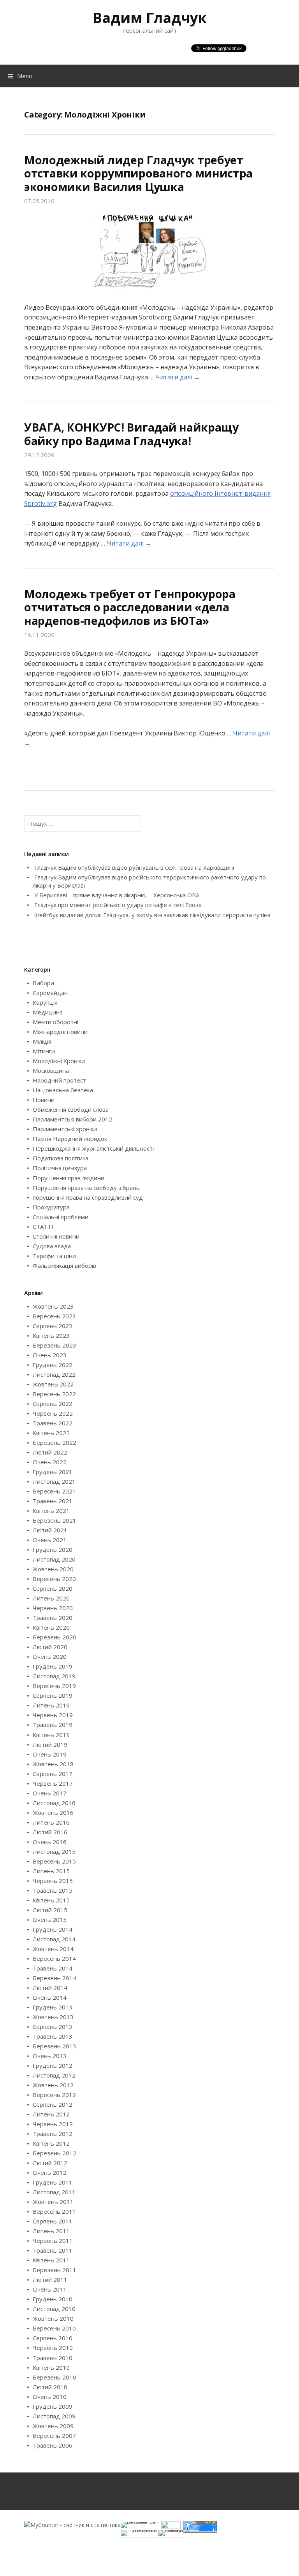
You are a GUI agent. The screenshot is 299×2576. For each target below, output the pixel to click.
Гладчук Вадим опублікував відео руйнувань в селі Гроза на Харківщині (134, 867)
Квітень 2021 (51, 1511)
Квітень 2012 (51, 2143)
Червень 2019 (53, 1715)
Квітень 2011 (51, 2260)
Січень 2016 (50, 1842)
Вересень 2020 (54, 1579)
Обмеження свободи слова (71, 1109)
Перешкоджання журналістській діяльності (93, 1148)
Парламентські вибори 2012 (72, 1119)
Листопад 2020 (54, 1559)
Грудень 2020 (53, 1549)
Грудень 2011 (53, 2182)
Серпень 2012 (53, 2104)
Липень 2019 (51, 1705)
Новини (44, 1100)
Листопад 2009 (54, 2416)
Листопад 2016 (54, 1803)
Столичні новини (56, 1236)
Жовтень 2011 (53, 2202)
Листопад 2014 (54, 1939)
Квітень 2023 (51, 1335)
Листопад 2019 (54, 1676)
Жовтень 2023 (53, 1306)
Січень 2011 (50, 2289)
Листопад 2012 (54, 2075)
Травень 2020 (53, 1618)
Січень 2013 (50, 2056)
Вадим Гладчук (150, 18)
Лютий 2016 (50, 1832)
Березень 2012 (55, 2153)
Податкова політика (61, 1158)
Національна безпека (63, 1090)
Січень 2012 (50, 2172)
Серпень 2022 (53, 1404)
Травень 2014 (53, 1968)
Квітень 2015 (51, 1900)
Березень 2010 (55, 2377)
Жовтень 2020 (53, 1569)
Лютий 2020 (50, 1647)
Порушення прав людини (69, 1178)
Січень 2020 (50, 1657)
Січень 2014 (50, 1997)
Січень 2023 (50, 1355)
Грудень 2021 (53, 1472)
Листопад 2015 (54, 1851)
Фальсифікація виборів (64, 1265)
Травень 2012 (53, 2134)
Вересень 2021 (54, 1491)
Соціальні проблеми (61, 1217)
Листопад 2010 (54, 2309)
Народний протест (59, 1080)
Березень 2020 (55, 1637)
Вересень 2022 (54, 1394)
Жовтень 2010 (53, 2318)
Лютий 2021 (50, 1530)
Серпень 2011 (53, 2221)
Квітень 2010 (51, 2367)
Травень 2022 (53, 1423)
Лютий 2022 (50, 1452)
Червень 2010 (53, 2348)
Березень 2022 (55, 1442)
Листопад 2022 (54, 1374)
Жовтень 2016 (53, 1813)
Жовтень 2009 (53, 2426)
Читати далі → (178, 377)
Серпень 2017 (53, 1774)
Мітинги (44, 1051)
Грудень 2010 (53, 2299)
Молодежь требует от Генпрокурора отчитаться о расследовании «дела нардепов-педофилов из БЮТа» (130, 607)
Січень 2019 (50, 1754)
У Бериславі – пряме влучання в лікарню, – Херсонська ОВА (117, 895)
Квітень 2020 (51, 1627)
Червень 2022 (53, 1413)
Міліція (42, 1041)
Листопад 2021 (54, 1481)
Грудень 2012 (53, 2065)
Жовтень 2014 (53, 1949)
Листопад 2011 (54, 2192)
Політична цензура (60, 1168)
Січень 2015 (50, 1920)
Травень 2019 (53, 1725)
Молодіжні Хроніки (59, 1061)
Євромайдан (50, 993)
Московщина (51, 1070)
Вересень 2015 (54, 1861)
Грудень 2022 (53, 1365)
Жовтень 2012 (53, 2085)
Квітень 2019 (51, 1735)
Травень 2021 (53, 1501)
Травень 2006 (53, 2445)
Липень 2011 (51, 2231)
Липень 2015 (51, 1871)
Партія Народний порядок (70, 1139)
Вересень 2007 (54, 2436)
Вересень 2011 (54, 2211)
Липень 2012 (51, 2114)
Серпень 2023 (53, 1326)
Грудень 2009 (53, 2406)
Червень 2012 (53, 2124)
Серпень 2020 (53, 1588)
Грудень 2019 (53, 1666)
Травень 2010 (53, 2358)
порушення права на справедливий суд (88, 1197)
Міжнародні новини (60, 1032)
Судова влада (52, 1246)
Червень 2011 (53, 2241)
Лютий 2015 (50, 1910)
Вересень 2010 (54, 2328)
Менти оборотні (55, 1022)
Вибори (43, 983)
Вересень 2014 (54, 1958)
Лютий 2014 (50, 1988)
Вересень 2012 (54, 2095)
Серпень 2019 (53, 1695)
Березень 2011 (55, 2270)
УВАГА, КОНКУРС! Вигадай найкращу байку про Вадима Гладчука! (131, 434)
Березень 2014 (55, 1978)
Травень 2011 (53, 2250)
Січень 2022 (50, 1462)
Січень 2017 (50, 1793)
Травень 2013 (53, 2036)
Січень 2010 (50, 2397)
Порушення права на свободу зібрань (86, 1188)
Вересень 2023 (54, 1316)
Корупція (45, 1002)
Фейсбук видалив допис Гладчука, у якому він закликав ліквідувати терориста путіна (152, 915)
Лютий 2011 (50, 2279)
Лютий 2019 (50, 1744)
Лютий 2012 (50, 2163)
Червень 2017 (53, 1783)
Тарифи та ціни (54, 1256)
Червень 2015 (53, 1881)
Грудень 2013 (53, 2007)
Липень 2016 (51, 1822)
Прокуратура (51, 1207)
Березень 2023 (55, 1345)
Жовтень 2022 (53, 1384)
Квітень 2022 (51, 1433)
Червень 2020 (53, 1608)
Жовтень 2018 (53, 1764)
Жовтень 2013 (53, 2017)
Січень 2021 (50, 1540)
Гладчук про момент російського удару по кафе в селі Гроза (118, 905)
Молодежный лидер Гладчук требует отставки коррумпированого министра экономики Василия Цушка (138, 173)
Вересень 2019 (54, 1686)
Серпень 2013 (53, 2027)
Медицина (48, 1012)
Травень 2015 (53, 1890)
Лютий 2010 (50, 2387)
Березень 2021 (55, 1520)
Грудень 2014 (53, 1929)
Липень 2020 (51, 1598)
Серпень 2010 (53, 2338)
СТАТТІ (43, 1227)
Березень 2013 (55, 2046)
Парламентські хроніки (65, 1129)
